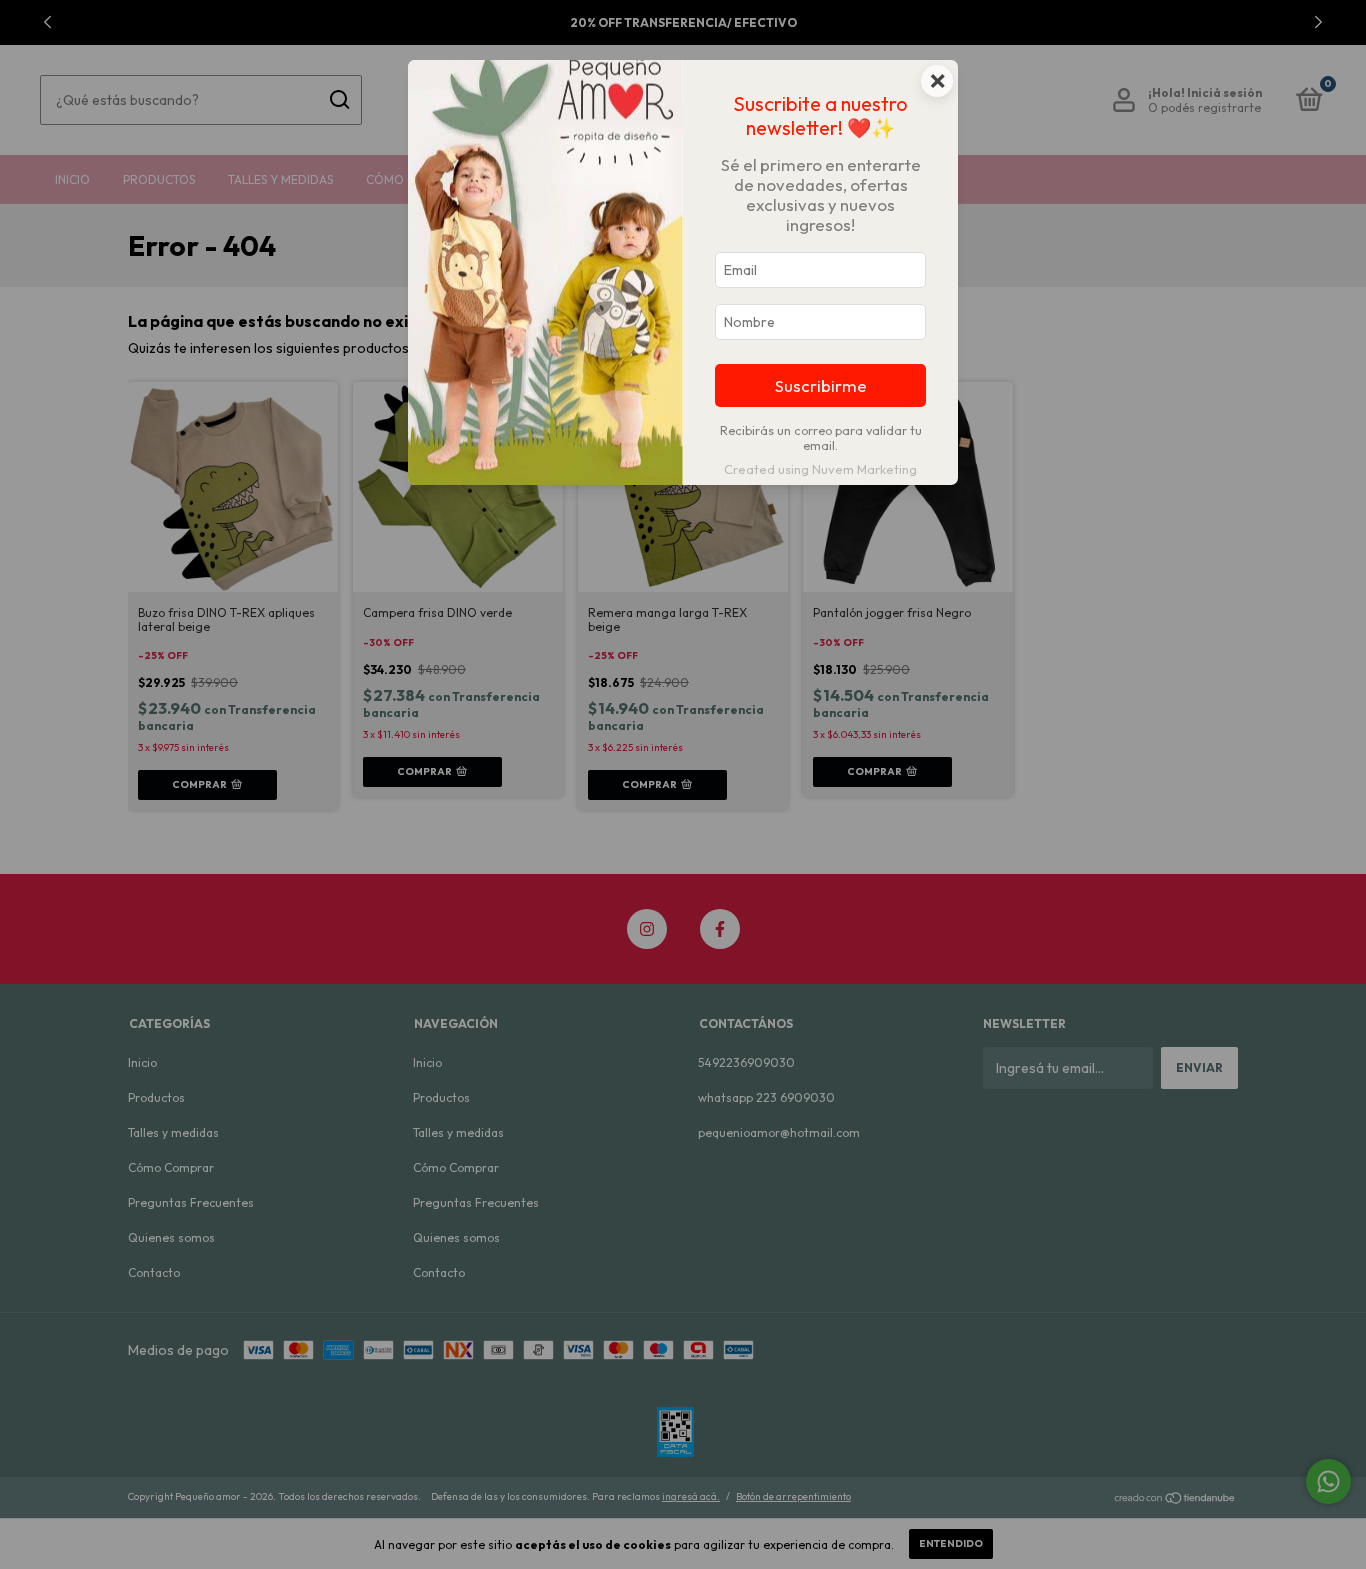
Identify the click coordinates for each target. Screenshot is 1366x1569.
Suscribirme (821, 385)
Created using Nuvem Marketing (820, 469)
